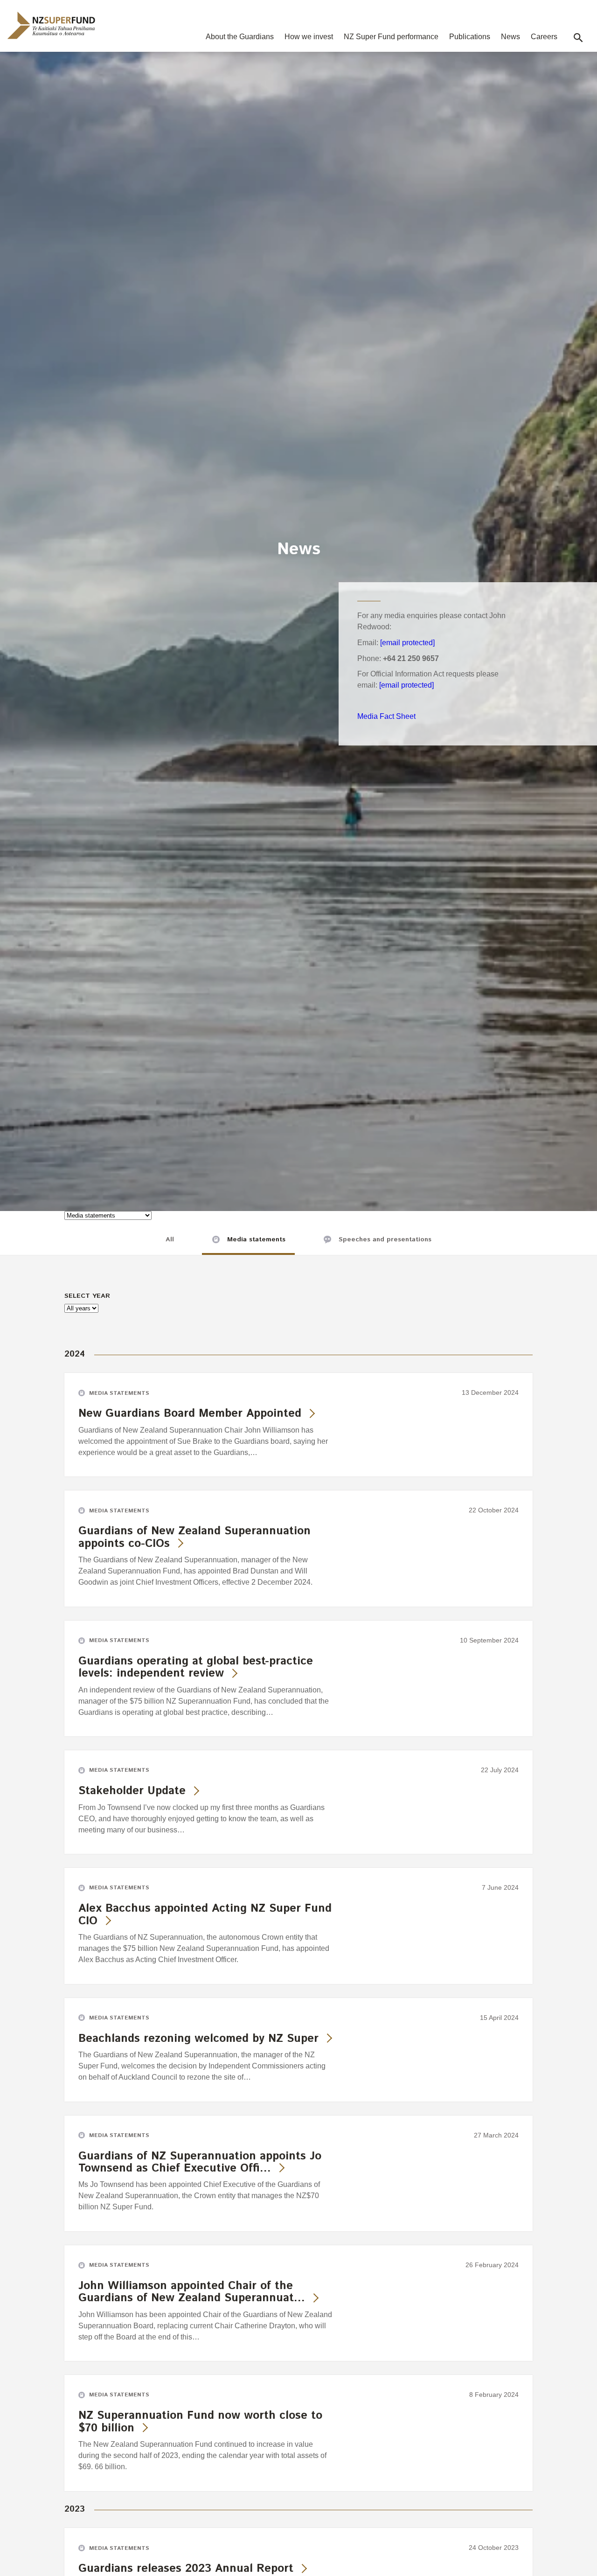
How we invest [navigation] (309, 37)
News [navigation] (510, 37)
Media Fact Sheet (386, 716)
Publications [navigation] (470, 37)
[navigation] (51, 25)
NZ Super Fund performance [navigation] (391, 37)
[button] (578, 38)
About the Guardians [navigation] (240, 37)
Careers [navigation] (544, 37)
